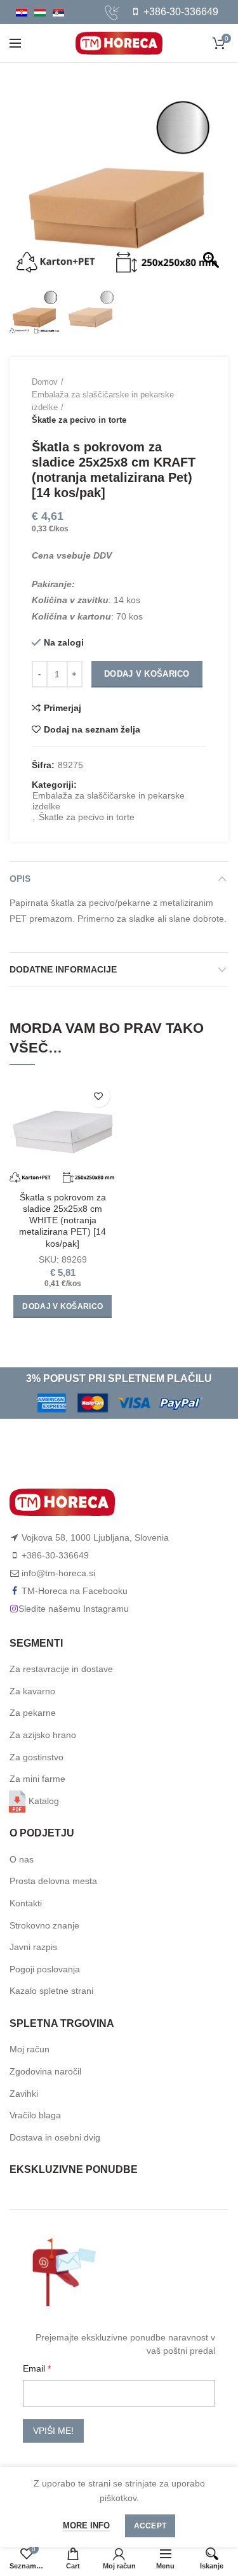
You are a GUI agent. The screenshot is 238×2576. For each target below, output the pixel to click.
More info (86, 2526)
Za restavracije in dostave (61, 1669)
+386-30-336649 (180, 12)
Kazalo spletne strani (51, 1991)
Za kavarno (32, 1691)
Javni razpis (33, 1947)
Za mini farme (37, 1779)
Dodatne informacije (63, 969)
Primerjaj (63, 708)
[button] (213, 182)
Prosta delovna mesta (53, 1881)
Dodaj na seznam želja (92, 729)
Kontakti (26, 1903)
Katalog (44, 1801)
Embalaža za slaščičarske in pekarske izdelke (103, 401)
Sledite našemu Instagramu (74, 1609)
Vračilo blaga (35, 2115)
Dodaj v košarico (147, 674)
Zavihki (24, 2094)
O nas (22, 1859)
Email (35, 2368)
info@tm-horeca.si (58, 1573)
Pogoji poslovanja (45, 1969)
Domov (45, 382)
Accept (150, 2526)
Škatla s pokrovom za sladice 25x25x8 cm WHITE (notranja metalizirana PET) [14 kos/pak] (63, 1220)
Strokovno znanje (44, 1925)
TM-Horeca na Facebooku (75, 1591)
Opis (20, 879)
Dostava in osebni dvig (55, 2137)
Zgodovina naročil (45, 2071)
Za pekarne (33, 1713)
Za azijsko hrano (43, 1735)
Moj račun (30, 2049)
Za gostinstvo (36, 1757)
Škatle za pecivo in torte (79, 420)
